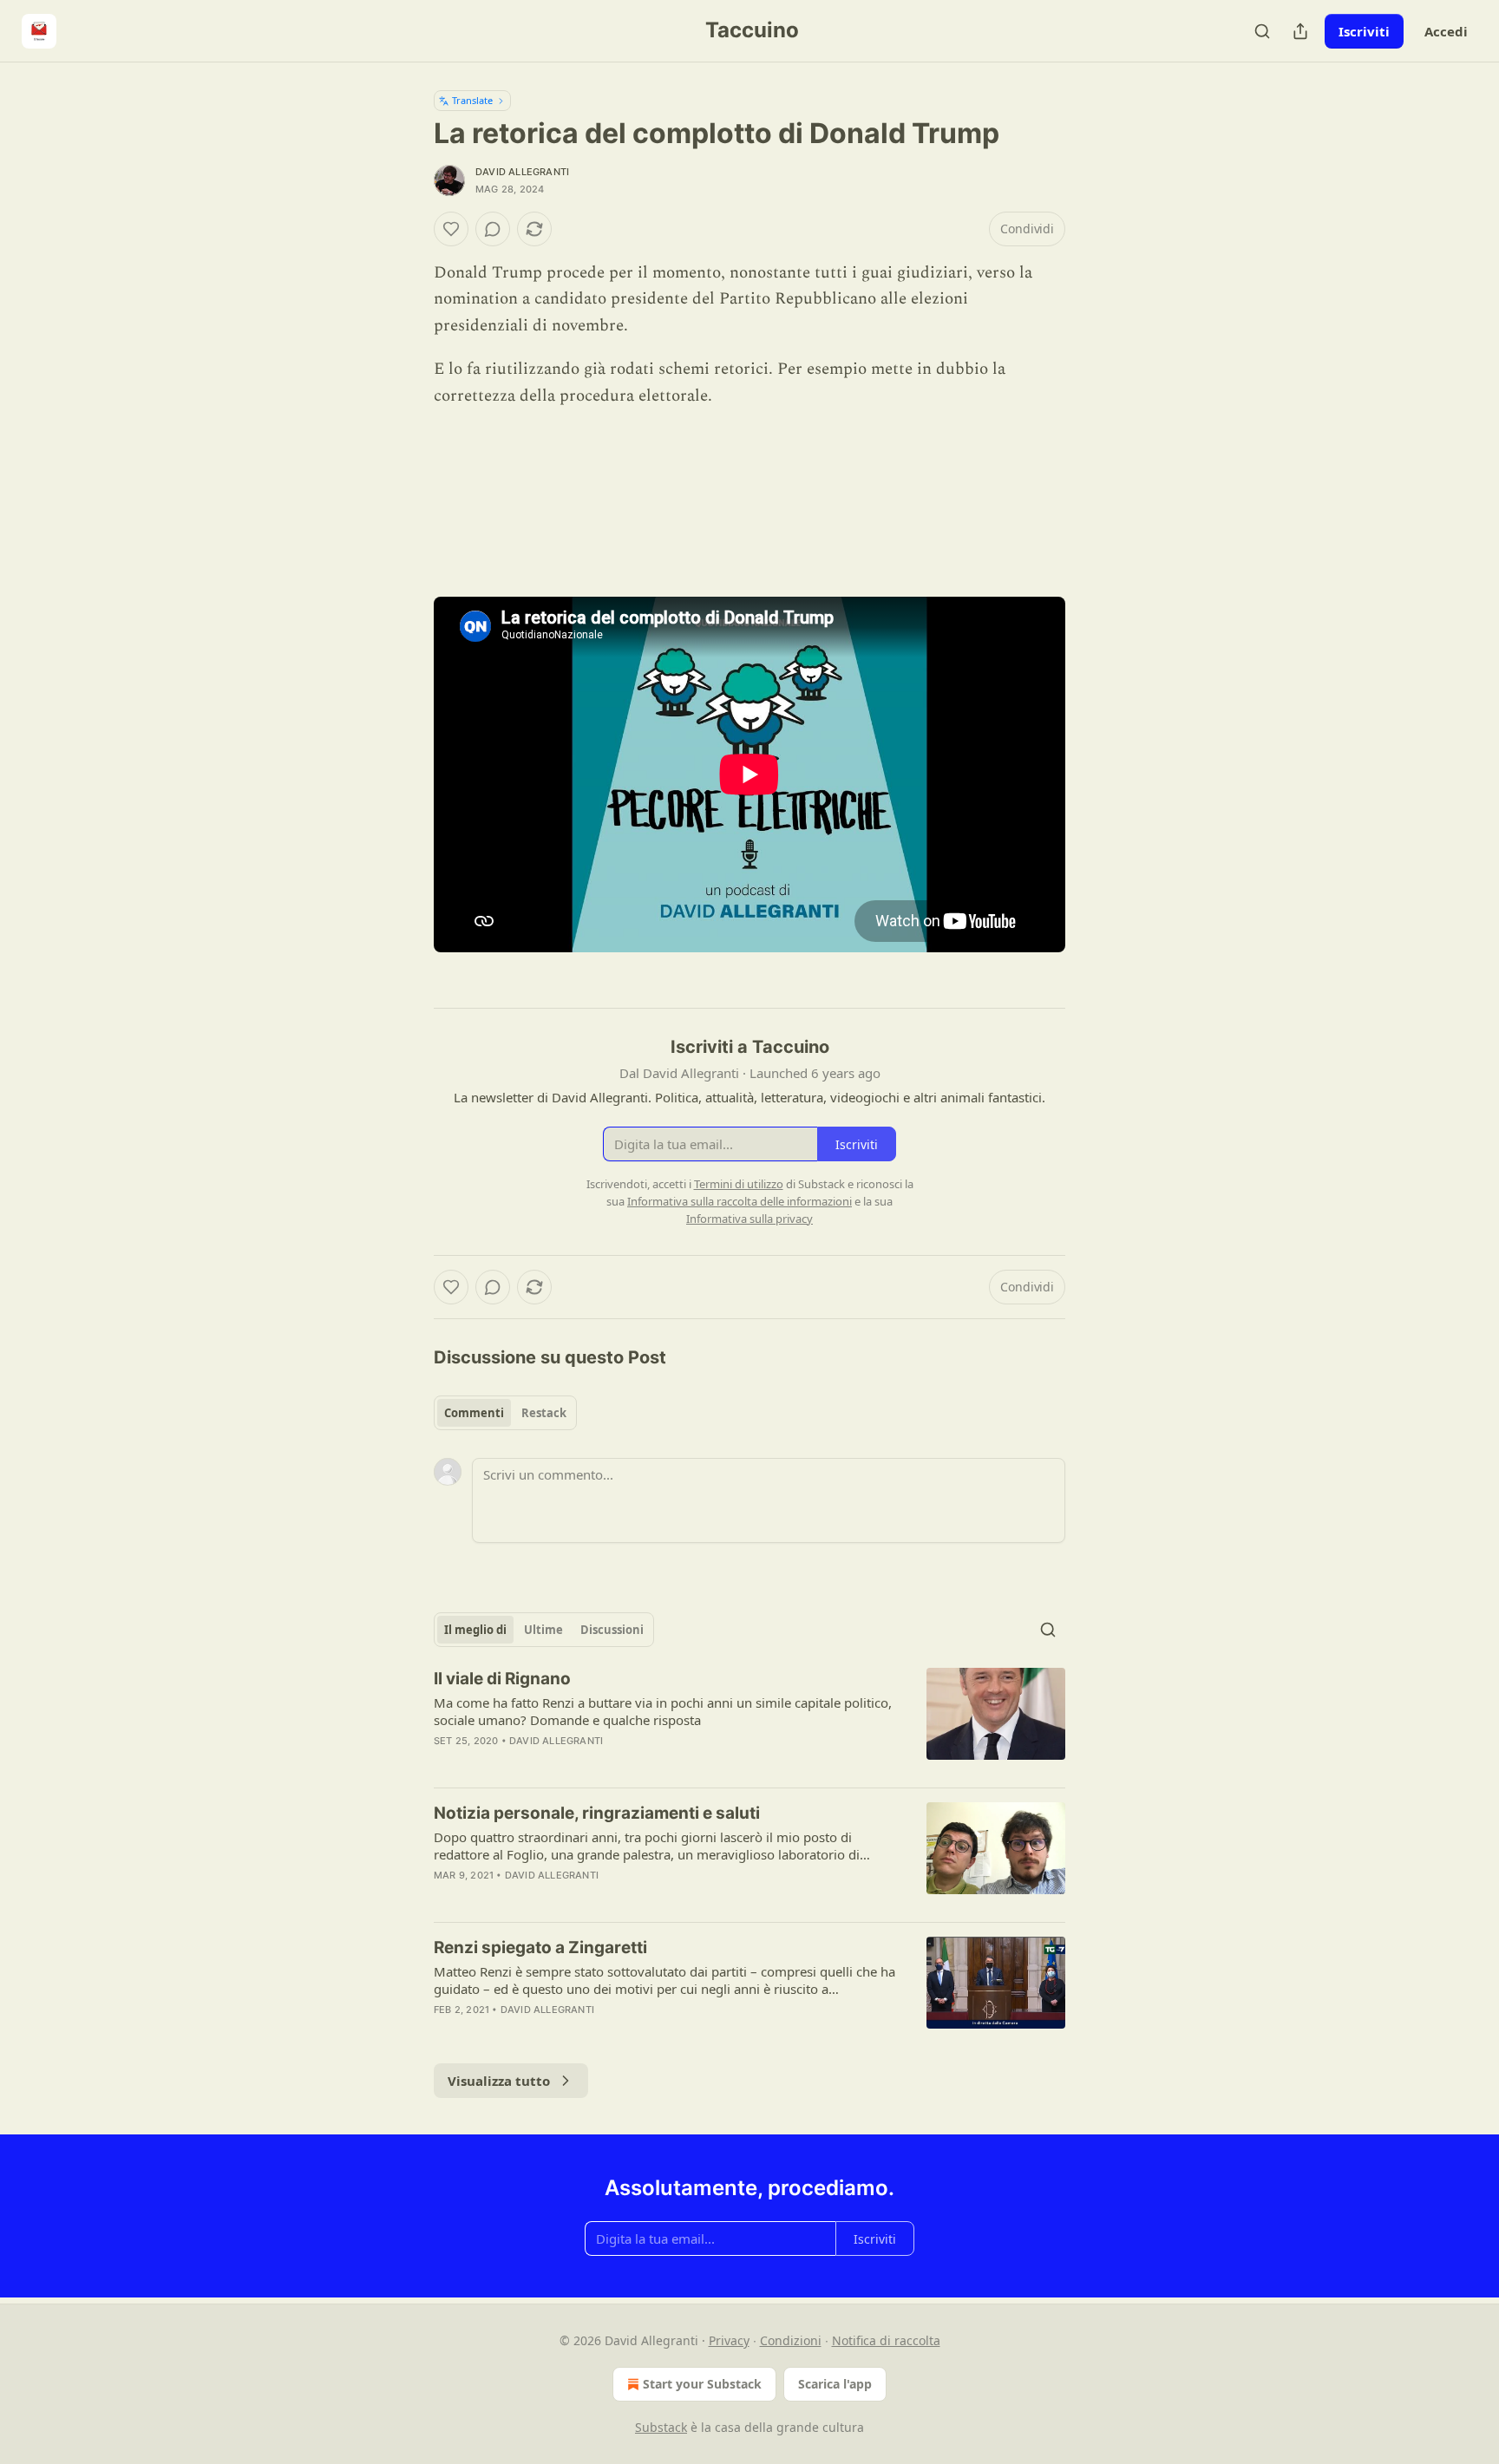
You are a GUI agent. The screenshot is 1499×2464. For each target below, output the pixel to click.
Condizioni (791, 2340)
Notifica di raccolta (886, 2340)
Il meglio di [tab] (475, 1630)
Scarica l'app (835, 2384)
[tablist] (505, 1413)
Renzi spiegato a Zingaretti (540, 1948)
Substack (661, 2427)
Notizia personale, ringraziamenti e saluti (597, 1813)
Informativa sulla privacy (749, 1219)
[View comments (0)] (493, 229)
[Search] (1262, 31)
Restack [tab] (544, 1413)
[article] (749, 1721)
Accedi (1446, 31)
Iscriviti (1364, 31)
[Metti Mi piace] (451, 229)
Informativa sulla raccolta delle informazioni (740, 1201)
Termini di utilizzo (739, 1184)
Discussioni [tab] (612, 1630)
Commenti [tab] (474, 1413)
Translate (472, 100)
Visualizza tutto (499, 2081)
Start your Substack (702, 2384)
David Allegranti (522, 172)
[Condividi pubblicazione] (1300, 31)
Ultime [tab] (543, 1630)
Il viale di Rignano (502, 1679)
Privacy (729, 2340)
